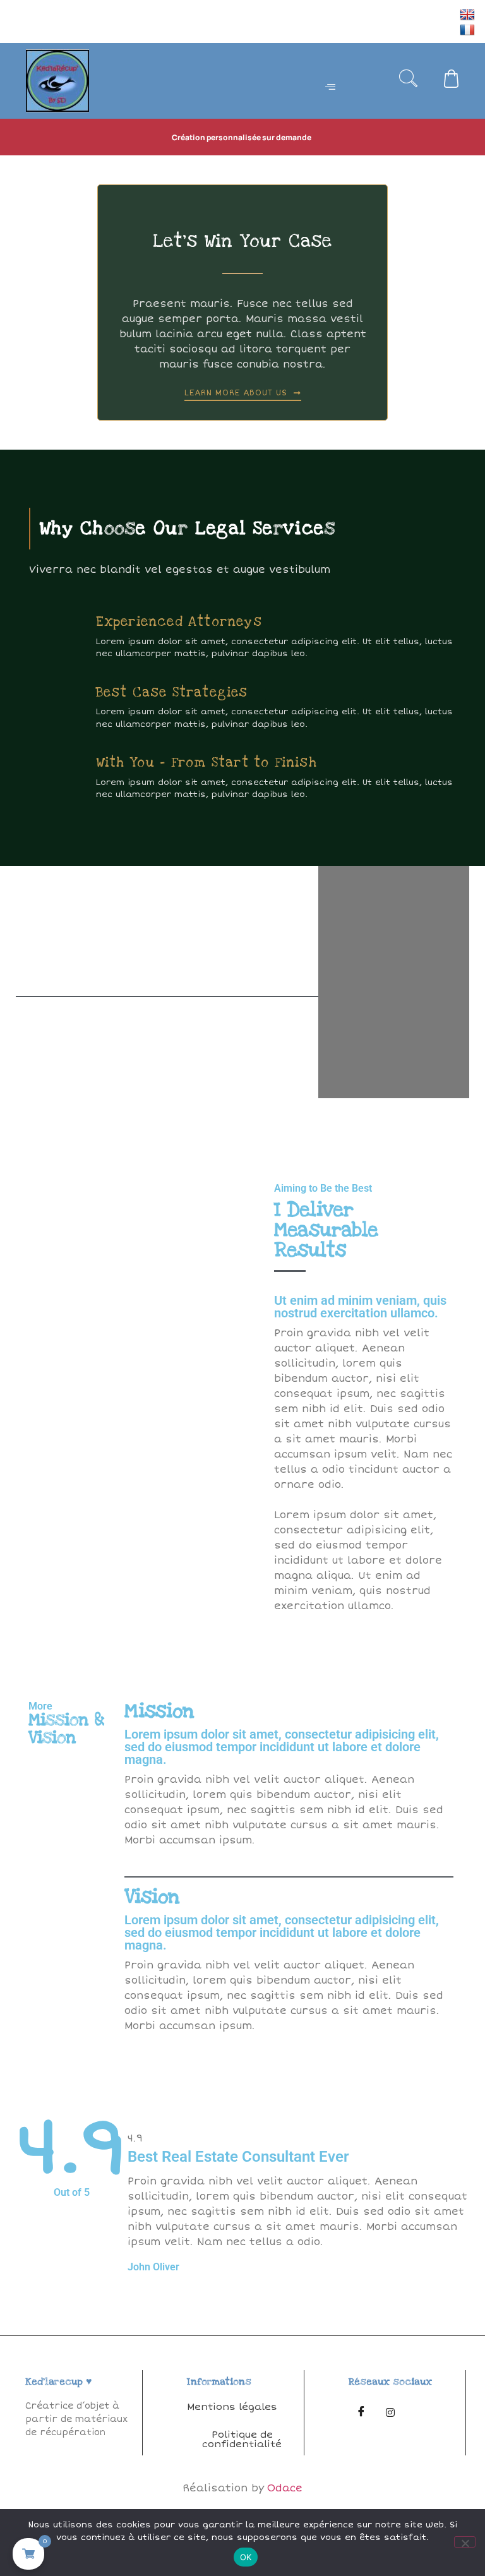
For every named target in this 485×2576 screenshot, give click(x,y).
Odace (285, 2488)
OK (246, 2557)
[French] (469, 29)
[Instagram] (390, 2412)
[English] (469, 14)
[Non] (465, 2542)
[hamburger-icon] (331, 88)
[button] (409, 81)
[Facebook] (361, 2412)
